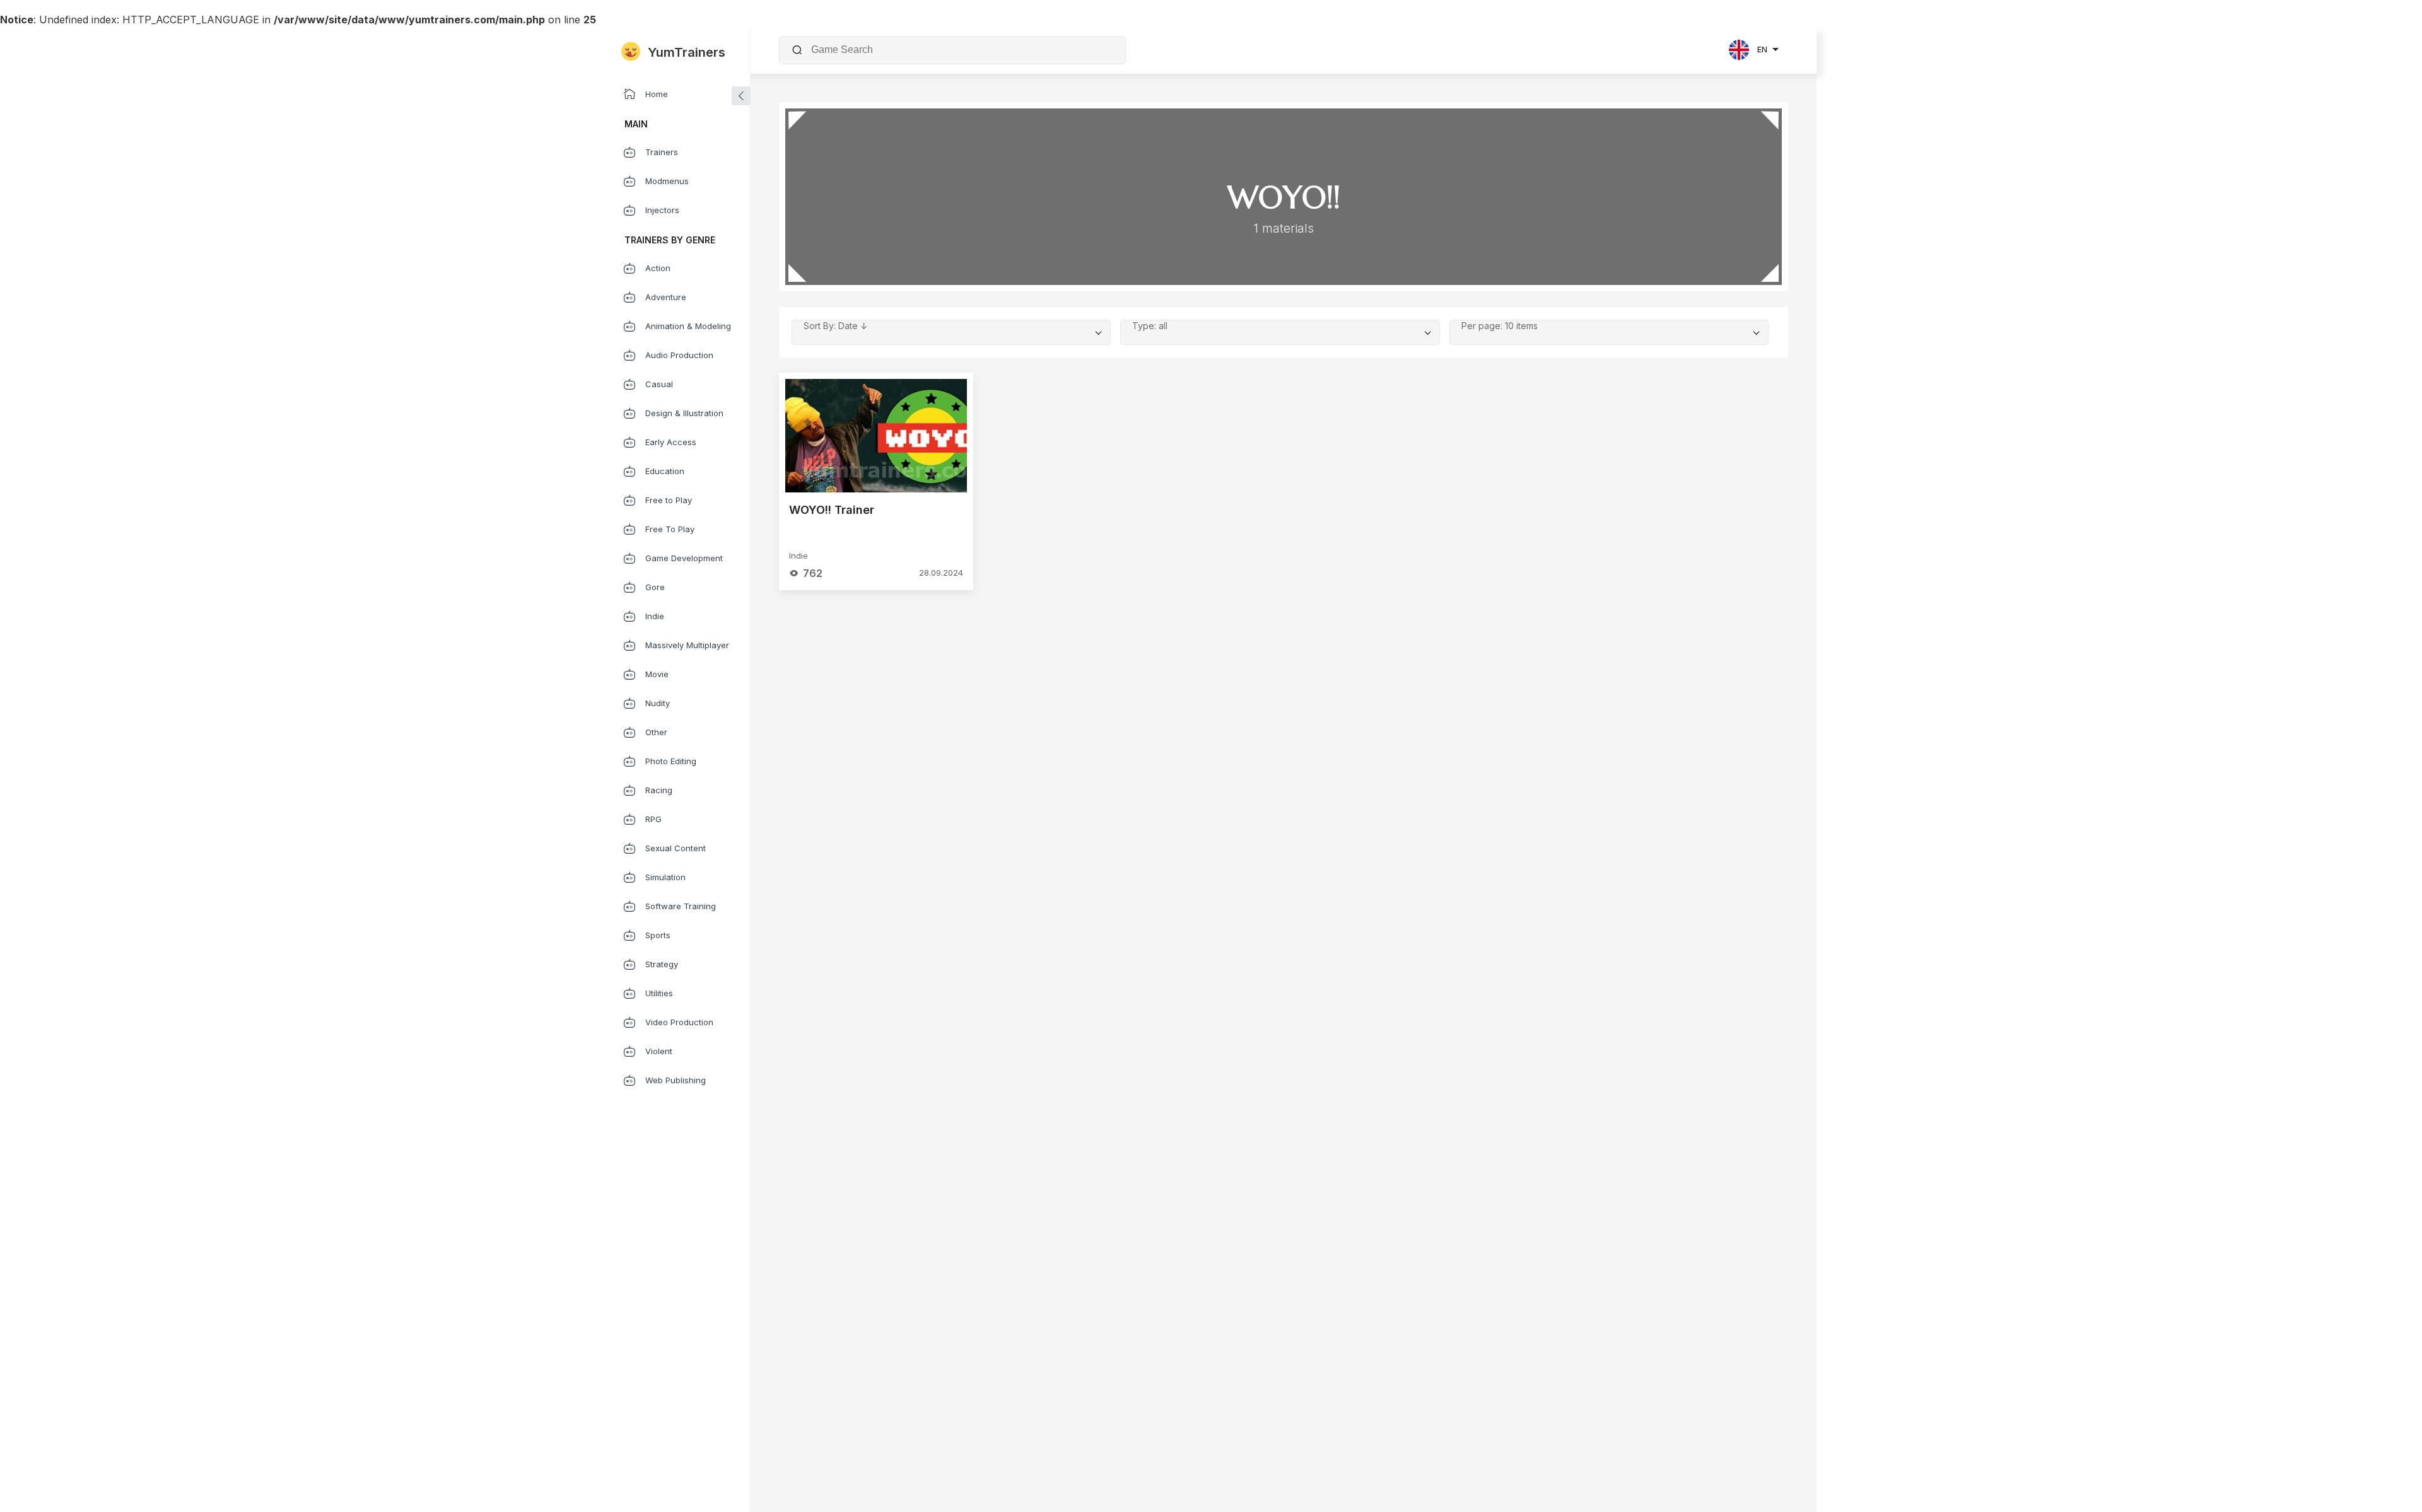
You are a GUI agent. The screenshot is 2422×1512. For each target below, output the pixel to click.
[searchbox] (962, 50)
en (1762, 49)
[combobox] (960, 50)
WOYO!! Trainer (832, 510)
